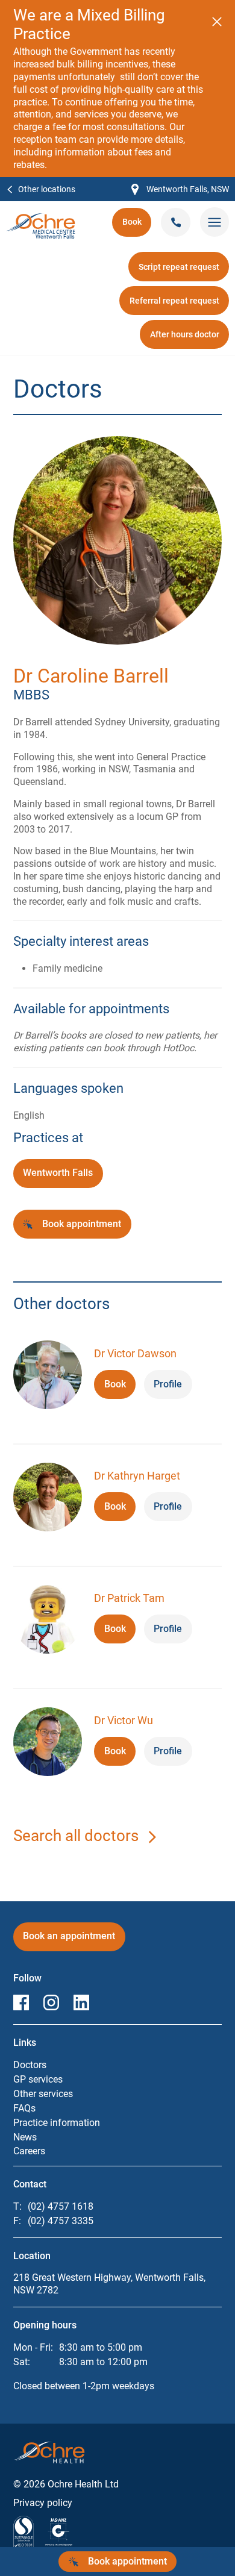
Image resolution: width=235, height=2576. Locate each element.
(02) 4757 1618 (61, 2206)
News (25, 2137)
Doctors (30, 2065)
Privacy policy (43, 2503)
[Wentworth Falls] (41, 219)
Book (137, 226)
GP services (38, 2079)
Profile (168, 1384)
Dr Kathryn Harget (137, 1476)
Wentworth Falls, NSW (180, 190)
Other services (43, 2094)
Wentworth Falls (58, 1173)
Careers (29, 2151)
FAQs (24, 2108)
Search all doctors (76, 1836)
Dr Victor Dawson (135, 1353)
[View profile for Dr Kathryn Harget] (48, 1499)
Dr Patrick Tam (129, 1598)
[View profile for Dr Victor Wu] (48, 1743)
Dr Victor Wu (124, 1720)
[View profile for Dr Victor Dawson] (48, 1377)
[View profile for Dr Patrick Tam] (48, 1621)
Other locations (47, 189)
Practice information (57, 2123)
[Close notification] (217, 22)
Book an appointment (74, 1940)
